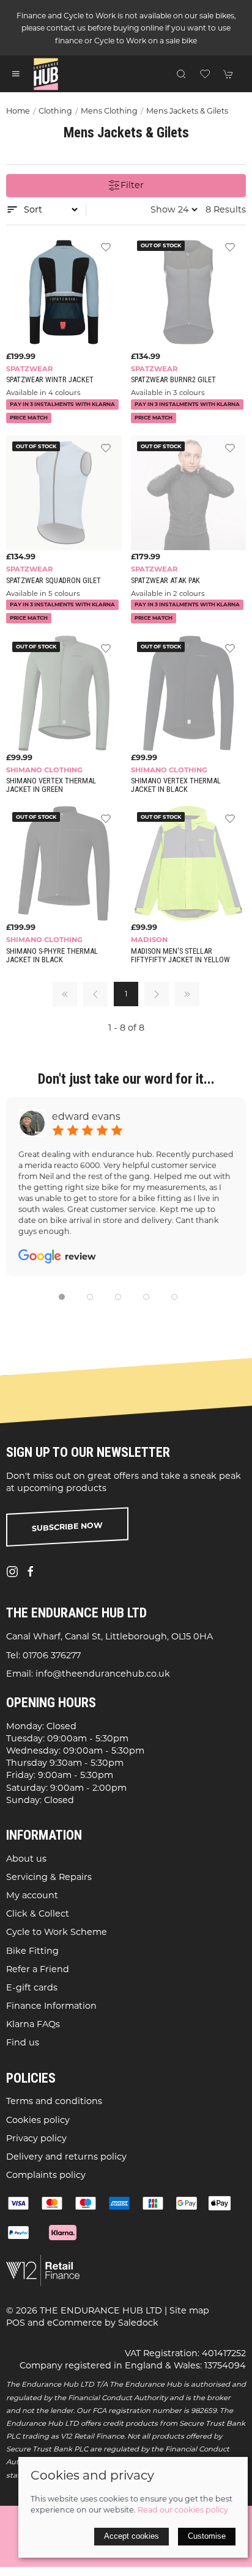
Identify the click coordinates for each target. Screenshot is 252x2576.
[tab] (62, 1297)
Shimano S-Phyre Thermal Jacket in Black (52, 955)
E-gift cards (32, 1987)
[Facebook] (31, 1572)
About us (26, 1859)
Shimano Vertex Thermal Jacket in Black (176, 785)
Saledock (138, 2323)
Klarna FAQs (33, 2024)
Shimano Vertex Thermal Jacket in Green (51, 785)
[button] (16, 74)
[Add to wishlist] (106, 247)
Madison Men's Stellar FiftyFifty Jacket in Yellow (180, 955)
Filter (132, 185)
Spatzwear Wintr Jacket (50, 379)
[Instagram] (12, 1572)
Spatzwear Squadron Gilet (54, 580)
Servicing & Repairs (49, 1877)
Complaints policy (46, 2175)
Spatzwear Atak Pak (165, 580)
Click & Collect (38, 1914)
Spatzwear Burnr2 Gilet (173, 379)
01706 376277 (52, 1655)
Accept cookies (132, 2536)
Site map (189, 2310)
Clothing (55, 111)
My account (32, 1895)
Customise (207, 2536)
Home (18, 111)
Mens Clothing (109, 111)
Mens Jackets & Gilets (187, 111)
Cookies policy (38, 2120)
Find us (23, 2042)
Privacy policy (36, 2138)
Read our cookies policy (183, 2510)
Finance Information (51, 2006)
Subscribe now (67, 1527)
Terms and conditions (54, 2101)
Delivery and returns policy (66, 2157)
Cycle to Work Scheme (57, 1932)
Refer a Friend (38, 1969)
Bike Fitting (32, 1951)
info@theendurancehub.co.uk (103, 1674)
